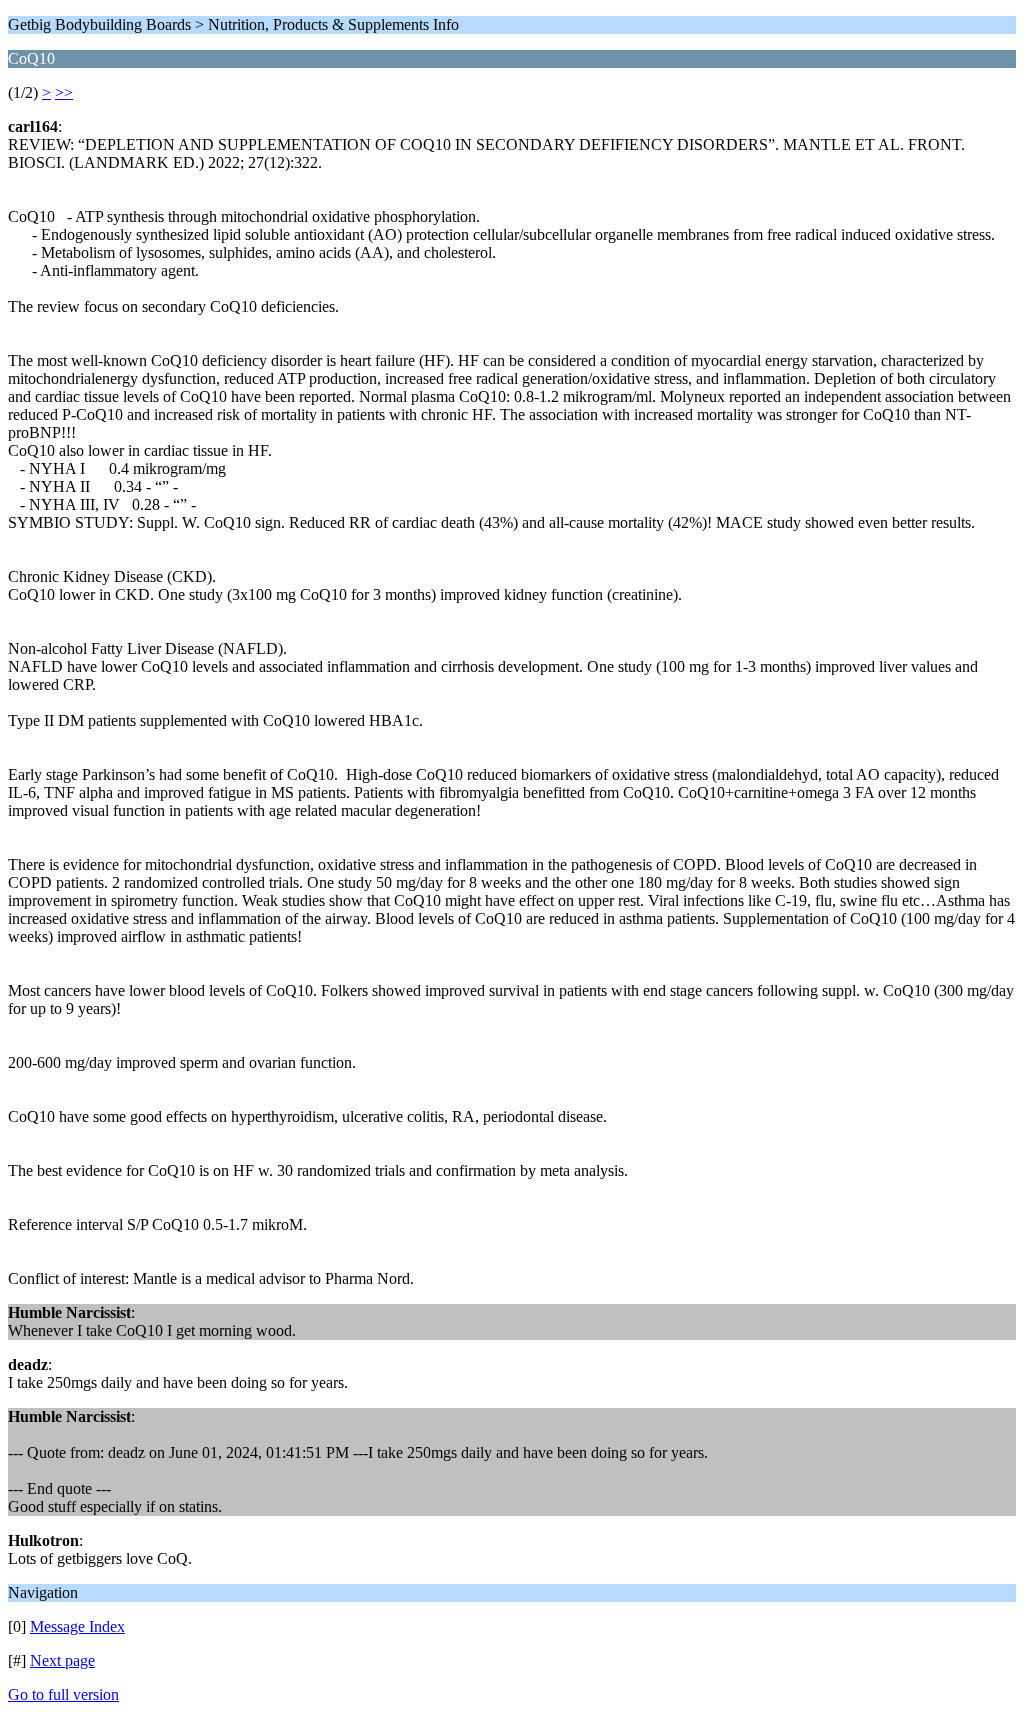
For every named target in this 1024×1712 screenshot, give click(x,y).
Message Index (77, 1626)
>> (64, 92)
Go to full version (63, 1694)
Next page (62, 1660)
